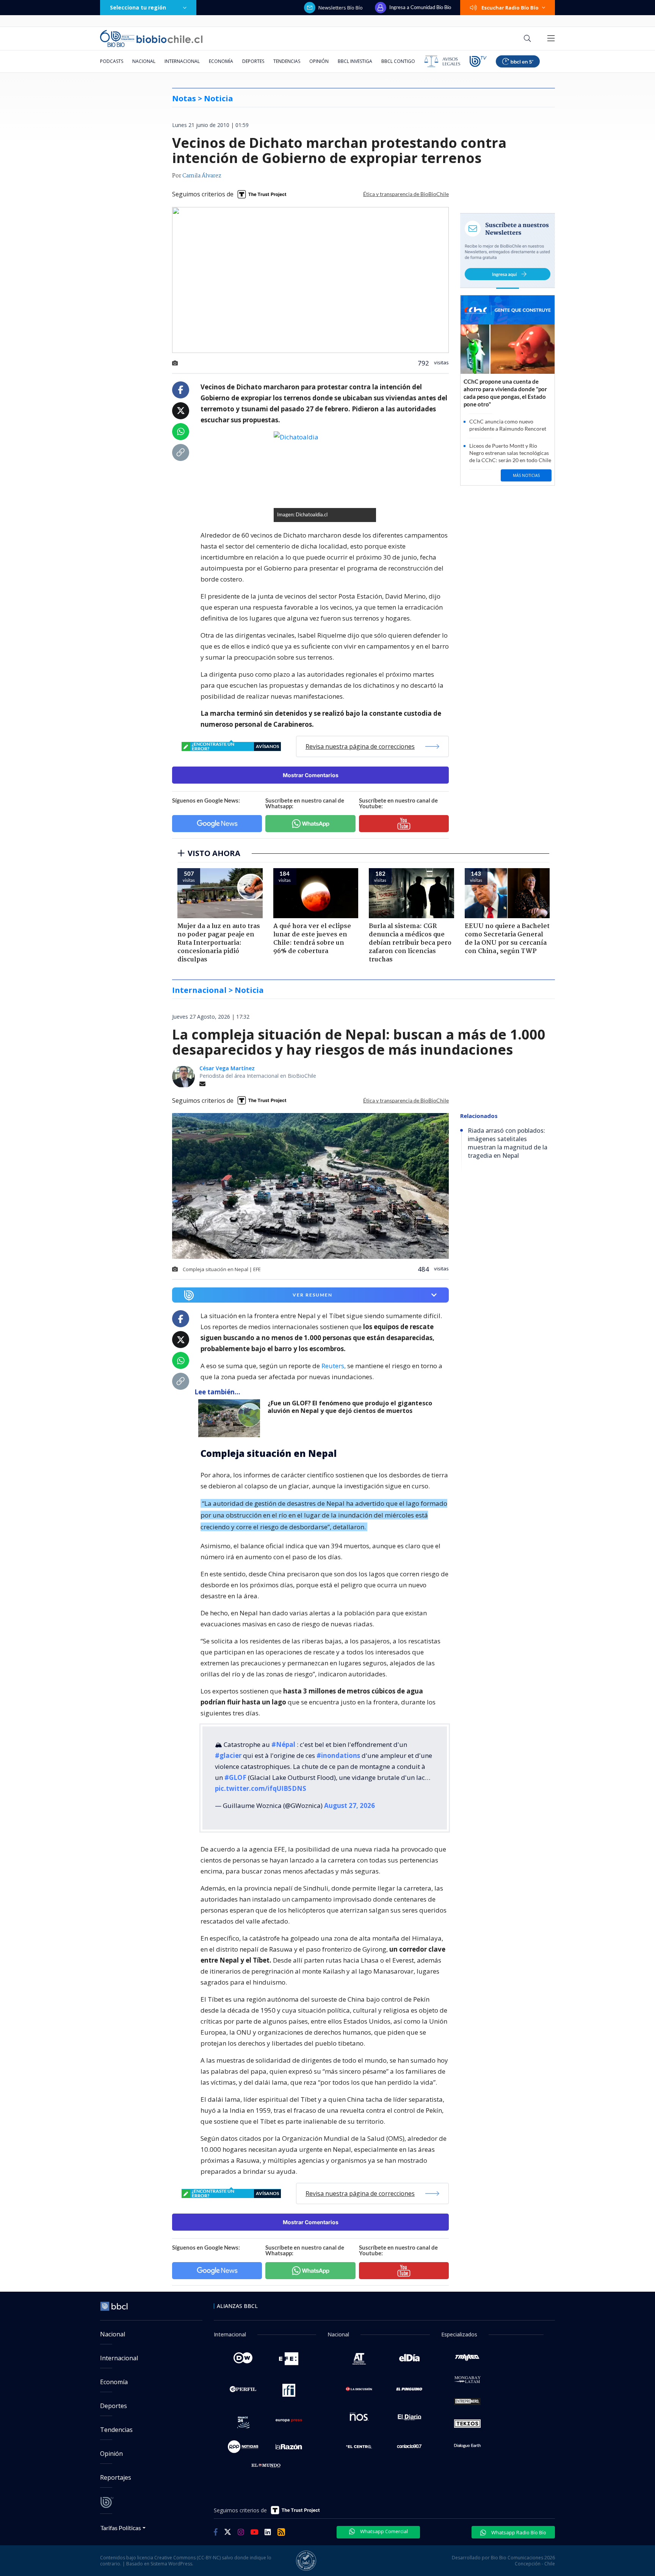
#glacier (228, 1755)
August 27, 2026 (349, 1805)
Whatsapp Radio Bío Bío (518, 2532)
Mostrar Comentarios (311, 775)
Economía (221, 61)
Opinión (319, 61)
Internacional (182, 61)
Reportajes (116, 2477)
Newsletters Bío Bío (341, 8)
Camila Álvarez (202, 176)
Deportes (253, 61)
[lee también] (231, 1418)
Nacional (144, 61)
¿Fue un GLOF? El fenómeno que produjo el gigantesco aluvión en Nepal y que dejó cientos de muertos (350, 1407)
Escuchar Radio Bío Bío (510, 8)
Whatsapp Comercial (383, 2531)
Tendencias (287, 61)
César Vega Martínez (227, 1068)
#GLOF (235, 1777)
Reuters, (334, 1366)
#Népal (283, 1744)
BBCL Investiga (355, 61)
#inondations (338, 1755)
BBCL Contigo (398, 61)
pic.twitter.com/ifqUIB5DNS (261, 1788)
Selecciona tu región (138, 7)
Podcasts (112, 61)
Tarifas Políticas (121, 2528)
